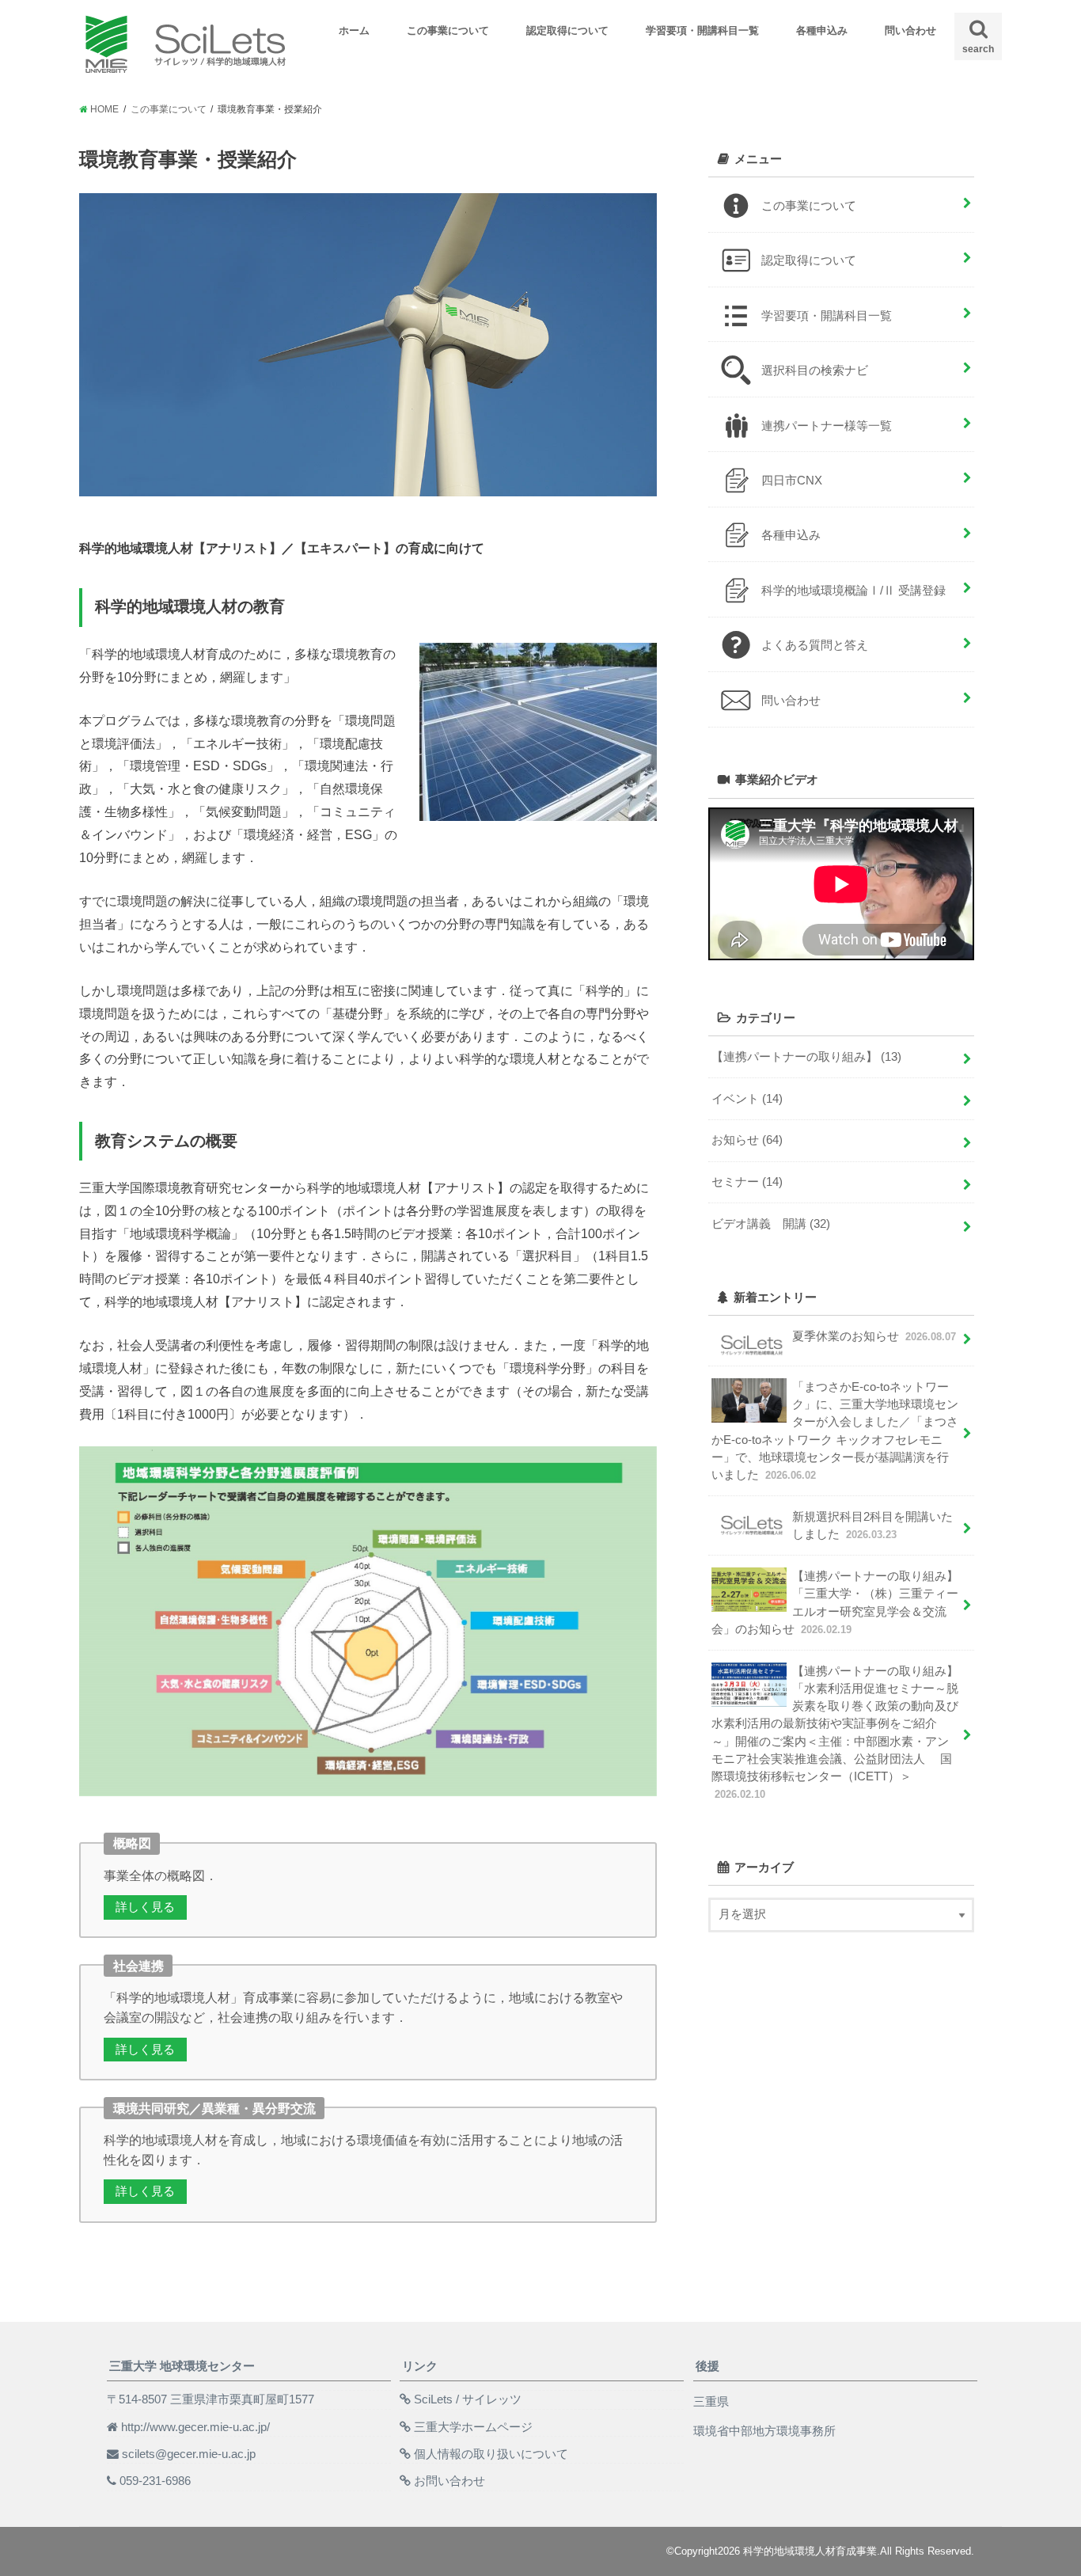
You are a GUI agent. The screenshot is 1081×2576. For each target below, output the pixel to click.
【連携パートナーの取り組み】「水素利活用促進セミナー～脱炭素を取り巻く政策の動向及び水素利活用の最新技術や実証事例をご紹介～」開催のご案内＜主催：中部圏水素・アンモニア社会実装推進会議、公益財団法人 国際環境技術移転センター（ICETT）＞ (835, 1733)
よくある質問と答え (815, 645)
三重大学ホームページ (473, 2427)
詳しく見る (145, 1907)
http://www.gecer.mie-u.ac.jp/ (195, 2427)
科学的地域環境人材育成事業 (810, 2551)
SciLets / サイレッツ (468, 2399)
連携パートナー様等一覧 (827, 426)
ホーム (354, 30)
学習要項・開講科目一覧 (702, 30)
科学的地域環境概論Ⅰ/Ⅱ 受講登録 (853, 591)
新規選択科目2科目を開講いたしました (872, 1525)
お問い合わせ (449, 2481)
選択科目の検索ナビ (815, 370)
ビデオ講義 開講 (771, 1224)
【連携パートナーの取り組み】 (806, 1057)
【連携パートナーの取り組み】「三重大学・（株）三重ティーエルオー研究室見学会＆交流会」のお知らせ (835, 1603)
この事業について (448, 30)
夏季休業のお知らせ (874, 1336)
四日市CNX (792, 481)
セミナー (747, 1182)
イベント (747, 1099)
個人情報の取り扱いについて (491, 2454)
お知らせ (747, 1140)
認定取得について (567, 30)
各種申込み (822, 30)
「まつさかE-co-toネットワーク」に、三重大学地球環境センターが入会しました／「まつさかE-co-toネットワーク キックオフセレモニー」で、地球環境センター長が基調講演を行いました (835, 1431)
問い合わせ (910, 30)
